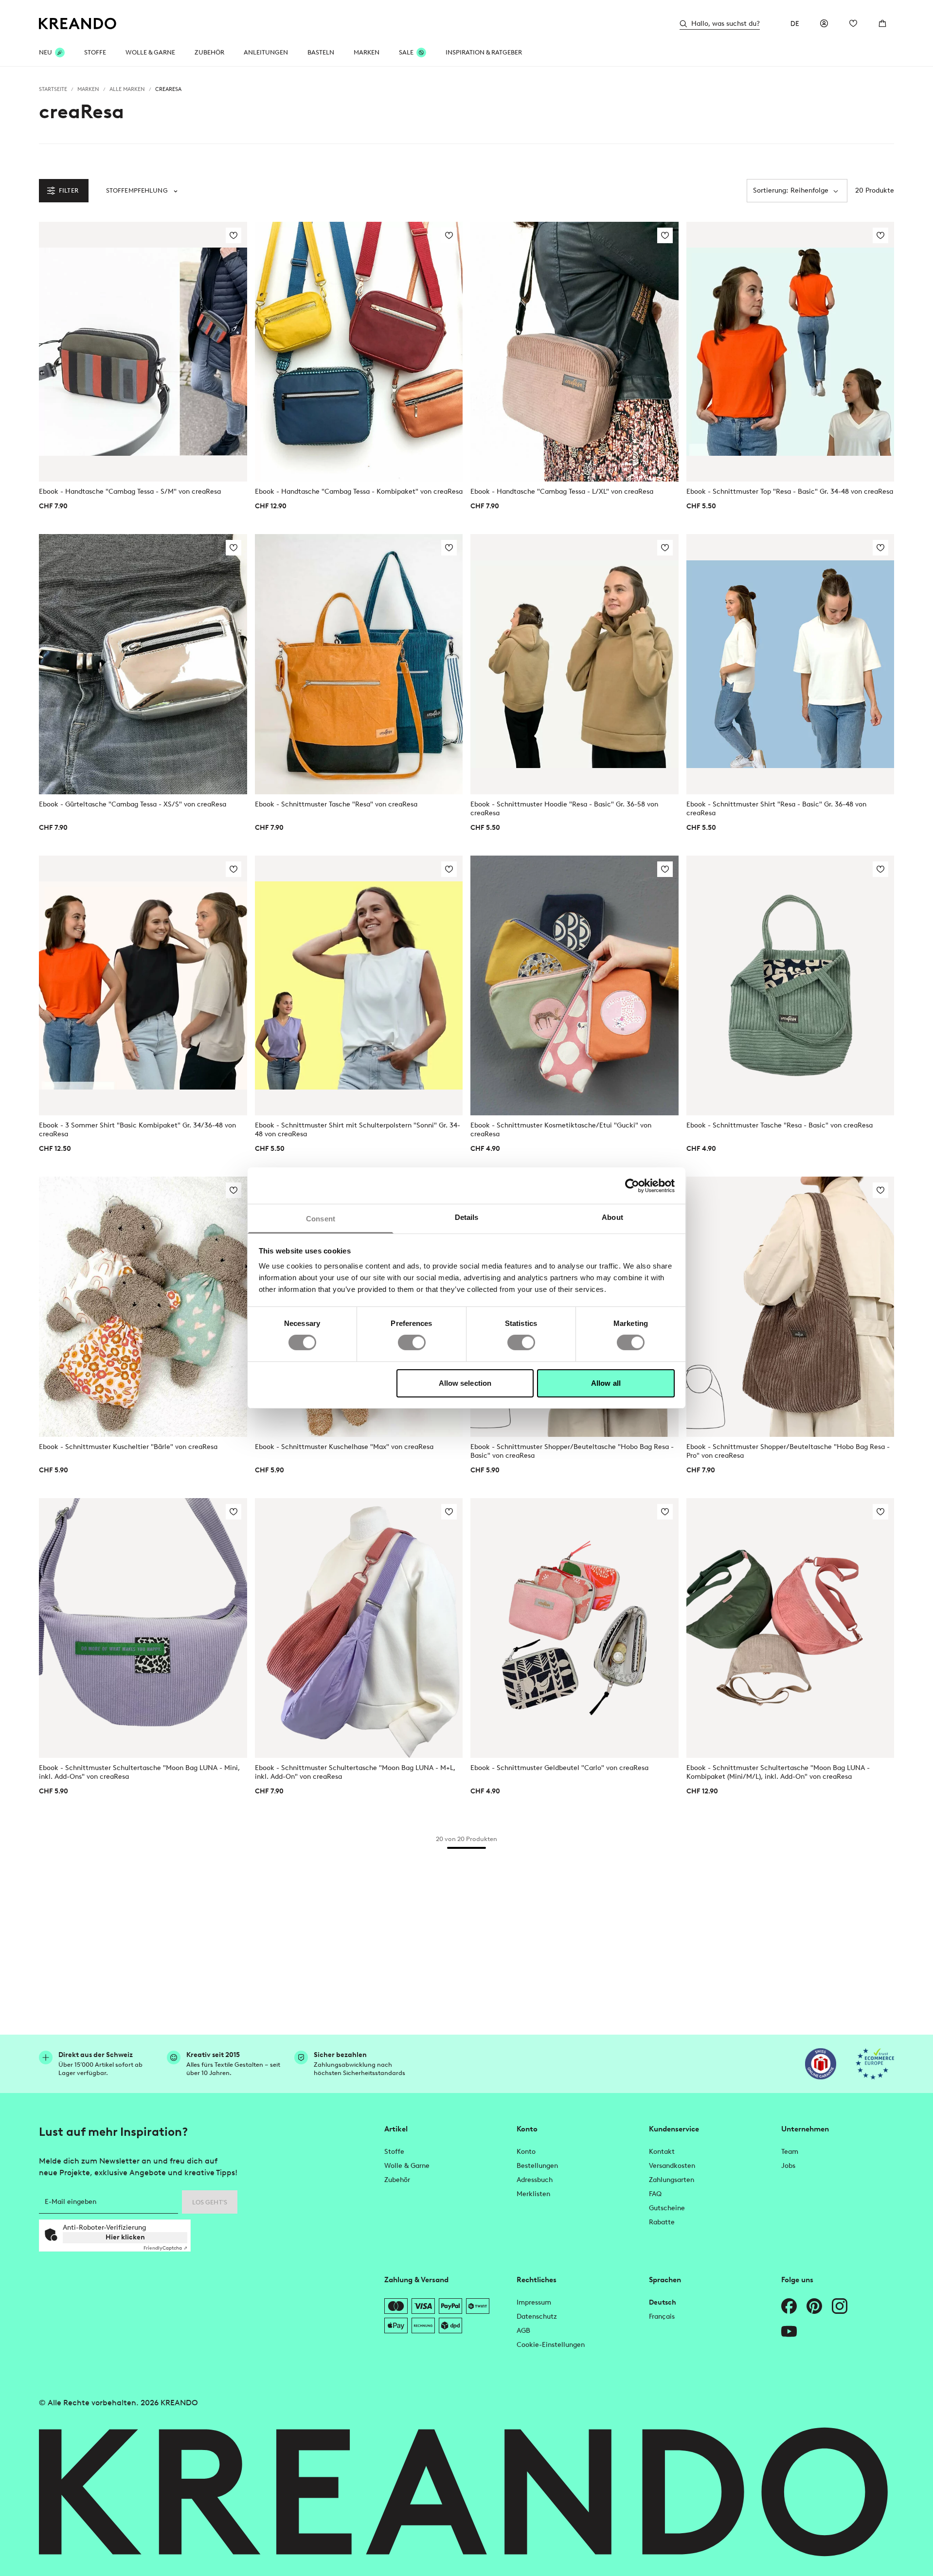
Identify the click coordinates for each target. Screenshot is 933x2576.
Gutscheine (667, 2208)
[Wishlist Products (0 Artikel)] (853, 23)
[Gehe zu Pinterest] (814, 2306)
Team (790, 2152)
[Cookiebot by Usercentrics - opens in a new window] (632, 1185)
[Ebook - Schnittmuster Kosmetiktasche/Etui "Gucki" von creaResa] (574, 985)
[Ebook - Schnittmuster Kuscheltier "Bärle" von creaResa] (143, 1306)
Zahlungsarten (672, 2180)
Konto (526, 2152)
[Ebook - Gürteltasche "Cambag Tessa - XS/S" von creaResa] (143, 664)
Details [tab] (467, 1217)
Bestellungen (537, 2166)
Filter (69, 190)
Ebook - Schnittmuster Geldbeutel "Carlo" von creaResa (559, 1768)
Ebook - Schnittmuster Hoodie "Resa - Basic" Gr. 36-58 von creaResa (564, 809)
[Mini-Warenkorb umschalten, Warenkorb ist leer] (882, 23)
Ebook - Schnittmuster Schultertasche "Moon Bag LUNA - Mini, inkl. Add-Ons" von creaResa (139, 1772)
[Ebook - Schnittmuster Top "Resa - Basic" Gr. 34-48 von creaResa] (790, 352)
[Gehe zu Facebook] (789, 2306)
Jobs (788, 2166)
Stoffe (95, 52)
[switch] (412, 1342)
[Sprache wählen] (795, 23)
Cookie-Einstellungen (551, 2345)
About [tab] (612, 1217)
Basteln (321, 52)
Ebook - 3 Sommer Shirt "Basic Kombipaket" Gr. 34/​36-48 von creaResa (137, 1130)
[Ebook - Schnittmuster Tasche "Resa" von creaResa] (359, 664)
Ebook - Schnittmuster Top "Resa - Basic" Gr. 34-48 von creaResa (790, 492)
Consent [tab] (321, 1219)
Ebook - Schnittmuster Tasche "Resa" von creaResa (336, 804)
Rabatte (662, 2222)
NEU (45, 52)
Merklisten (533, 2194)
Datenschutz (537, 2317)
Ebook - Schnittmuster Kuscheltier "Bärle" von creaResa (128, 1447)
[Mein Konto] (824, 23)
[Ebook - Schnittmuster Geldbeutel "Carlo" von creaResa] (574, 1628)
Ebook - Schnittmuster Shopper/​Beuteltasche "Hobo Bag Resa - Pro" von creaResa (788, 1451)
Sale (406, 52)
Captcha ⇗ (165, 2248)
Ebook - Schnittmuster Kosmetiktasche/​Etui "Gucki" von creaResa (561, 1130)
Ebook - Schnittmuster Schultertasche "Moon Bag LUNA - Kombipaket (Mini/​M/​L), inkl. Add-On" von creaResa (778, 1772)
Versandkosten (672, 2166)
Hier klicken (125, 2237)
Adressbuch (535, 2180)
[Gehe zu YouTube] (789, 2331)
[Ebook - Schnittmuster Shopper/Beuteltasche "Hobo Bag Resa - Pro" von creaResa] (790, 1306)
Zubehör (209, 52)
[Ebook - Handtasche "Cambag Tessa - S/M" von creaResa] (143, 352)
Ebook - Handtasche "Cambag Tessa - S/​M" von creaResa (130, 492)
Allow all (606, 1383)
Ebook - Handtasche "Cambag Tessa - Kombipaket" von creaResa (359, 492)
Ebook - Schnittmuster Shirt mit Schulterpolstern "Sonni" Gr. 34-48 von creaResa (358, 1130)
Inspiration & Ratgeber (484, 52)
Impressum (534, 2302)
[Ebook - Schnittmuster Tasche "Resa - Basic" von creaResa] (790, 985)
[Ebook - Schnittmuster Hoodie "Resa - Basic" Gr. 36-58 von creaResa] (574, 664)
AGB (523, 2331)
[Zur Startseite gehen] (78, 24)
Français (662, 2317)
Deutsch (663, 2302)
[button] (142, 191)
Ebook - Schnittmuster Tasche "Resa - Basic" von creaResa (780, 1125)
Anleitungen (266, 52)
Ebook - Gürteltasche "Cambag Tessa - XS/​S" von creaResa (133, 804)
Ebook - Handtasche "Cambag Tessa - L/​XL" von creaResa (562, 492)
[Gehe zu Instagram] (840, 2306)
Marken (367, 52)
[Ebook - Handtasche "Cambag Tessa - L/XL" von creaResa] (574, 352)
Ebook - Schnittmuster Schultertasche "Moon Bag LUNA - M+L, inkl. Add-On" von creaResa (355, 1772)
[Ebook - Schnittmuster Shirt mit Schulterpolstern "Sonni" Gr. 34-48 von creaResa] (359, 985)
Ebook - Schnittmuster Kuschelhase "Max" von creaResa (344, 1447)
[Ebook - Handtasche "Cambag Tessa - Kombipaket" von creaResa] (359, 352)
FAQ (655, 2194)
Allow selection (465, 1383)
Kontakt (662, 2152)
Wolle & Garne (150, 52)
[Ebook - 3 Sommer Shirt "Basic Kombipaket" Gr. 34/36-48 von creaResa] (143, 985)
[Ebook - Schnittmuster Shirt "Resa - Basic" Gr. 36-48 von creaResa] (790, 664)
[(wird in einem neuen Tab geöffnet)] (821, 2064)
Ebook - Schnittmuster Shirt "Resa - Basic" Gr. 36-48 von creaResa (776, 809)
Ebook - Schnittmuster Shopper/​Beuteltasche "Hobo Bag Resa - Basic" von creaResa (572, 1451)
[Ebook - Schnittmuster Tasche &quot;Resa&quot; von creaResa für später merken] (449, 548)
